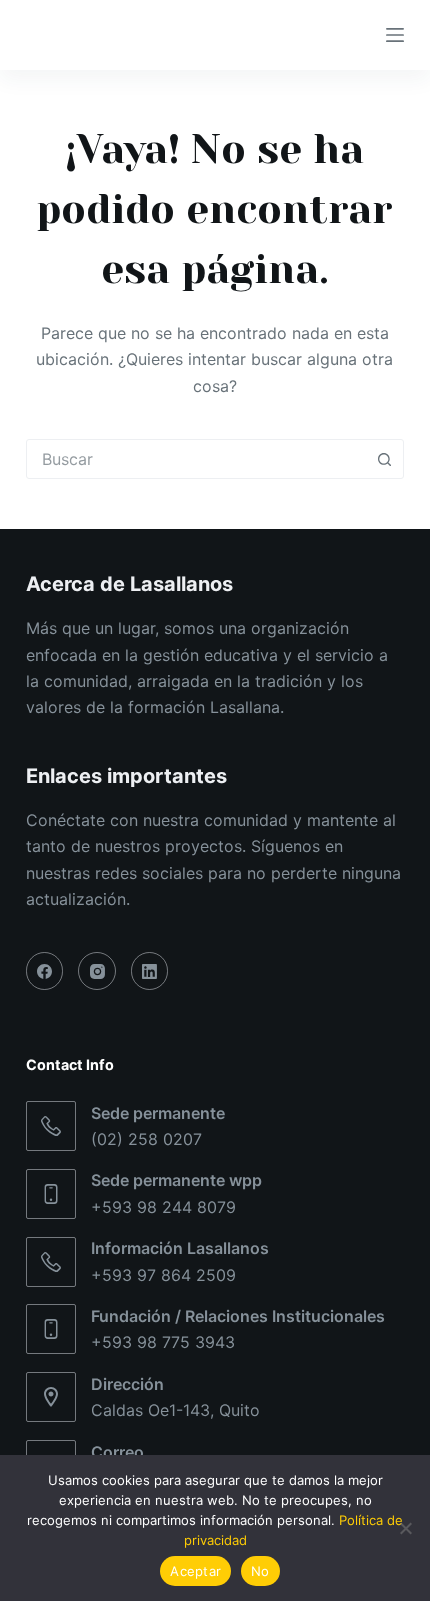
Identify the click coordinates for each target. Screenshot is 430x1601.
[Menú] (395, 35)
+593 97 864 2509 (163, 1275)
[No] (405, 1528)
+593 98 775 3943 (163, 1342)
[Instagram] (97, 971)
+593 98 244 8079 (163, 1207)
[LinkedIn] (150, 971)
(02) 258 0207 (146, 1139)
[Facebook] (45, 971)
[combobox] (196, 459)
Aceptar (195, 1571)
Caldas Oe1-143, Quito (175, 1410)
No (260, 1571)
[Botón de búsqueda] (384, 459)
